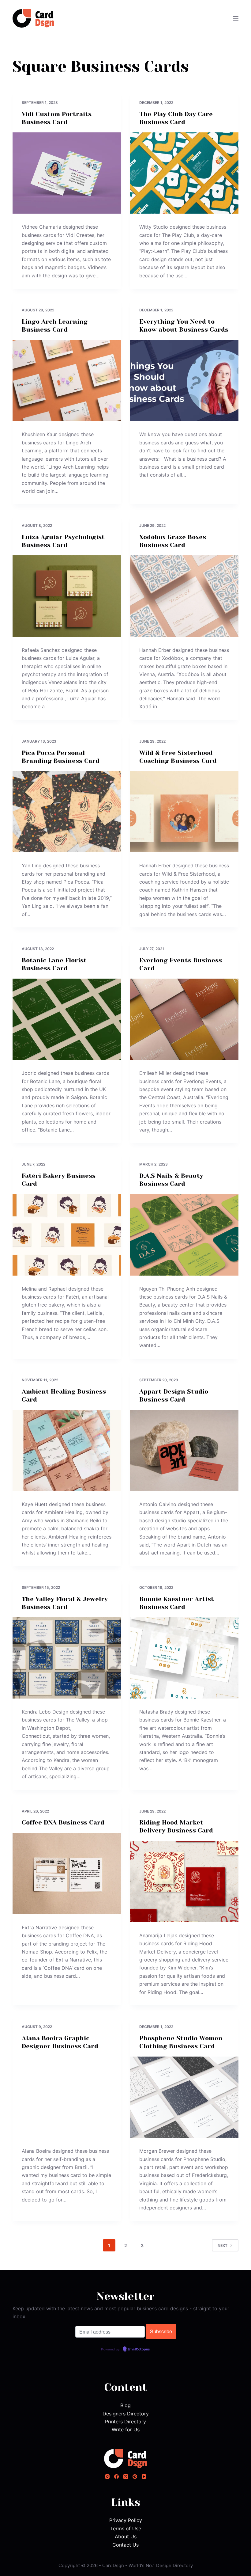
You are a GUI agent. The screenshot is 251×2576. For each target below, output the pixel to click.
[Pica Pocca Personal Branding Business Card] (67, 812)
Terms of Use (126, 2528)
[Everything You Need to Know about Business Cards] (184, 381)
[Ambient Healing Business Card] (67, 1451)
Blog (125, 2405)
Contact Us (125, 2545)
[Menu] (236, 18)
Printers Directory (125, 2422)
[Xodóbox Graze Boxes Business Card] (184, 596)
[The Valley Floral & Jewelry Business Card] (67, 1658)
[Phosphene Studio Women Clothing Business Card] (184, 2097)
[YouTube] (144, 2477)
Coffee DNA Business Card (63, 1823)
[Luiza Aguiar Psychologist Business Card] (67, 596)
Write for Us (126, 2430)
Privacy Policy (126, 2520)
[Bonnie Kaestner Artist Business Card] (184, 1658)
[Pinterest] (135, 2477)
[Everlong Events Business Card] (184, 1019)
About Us (126, 2536)
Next (223, 2245)
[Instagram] (107, 2477)
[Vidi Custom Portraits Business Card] (67, 173)
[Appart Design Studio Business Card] (184, 1451)
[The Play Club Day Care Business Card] (184, 173)
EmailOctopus (139, 2350)
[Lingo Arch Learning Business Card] (67, 381)
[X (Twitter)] (126, 2477)
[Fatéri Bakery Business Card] (67, 1235)
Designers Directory (126, 2414)
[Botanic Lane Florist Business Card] (67, 1019)
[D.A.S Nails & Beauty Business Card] (184, 1235)
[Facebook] (116, 2477)
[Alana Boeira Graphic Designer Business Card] (67, 2097)
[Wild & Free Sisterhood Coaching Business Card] (184, 812)
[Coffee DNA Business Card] (67, 1874)
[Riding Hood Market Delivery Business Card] (184, 1882)
